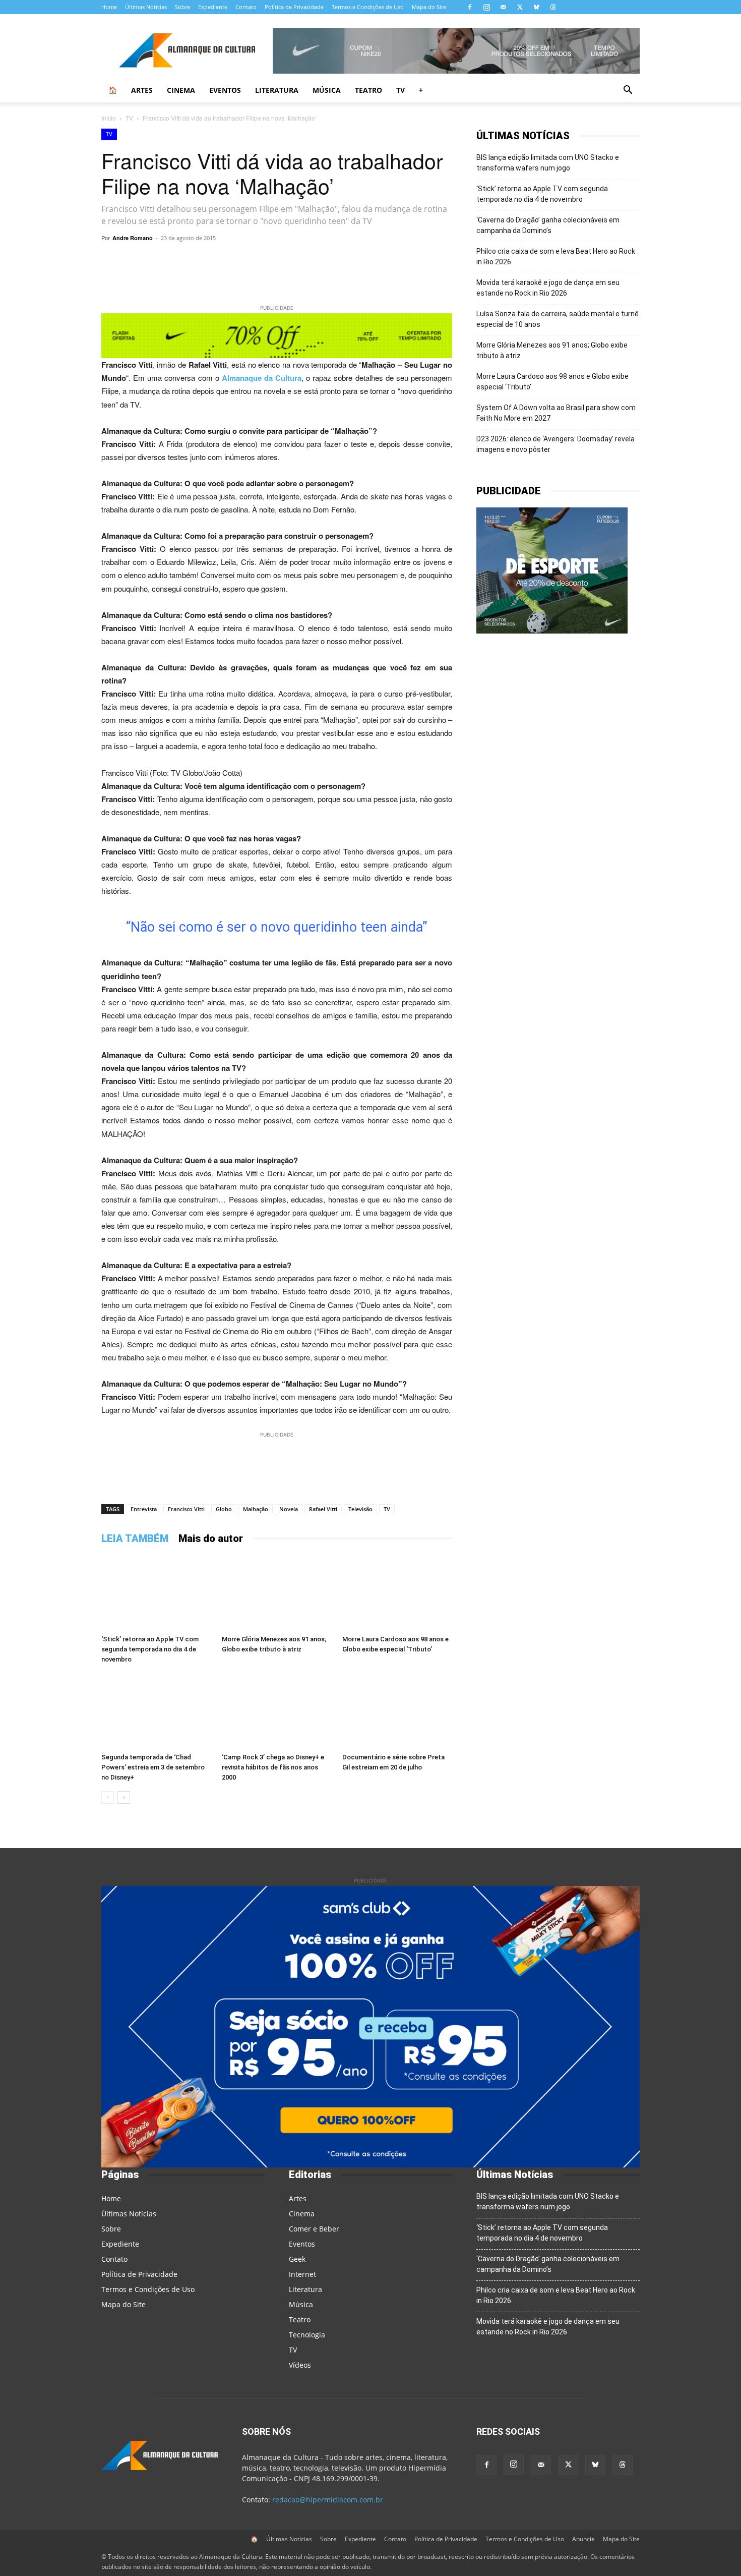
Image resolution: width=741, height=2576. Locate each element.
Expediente (213, 7)
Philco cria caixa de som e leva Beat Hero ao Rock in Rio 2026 (556, 256)
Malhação (256, 1509)
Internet (302, 2274)
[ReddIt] (331, 261)
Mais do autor (211, 1538)
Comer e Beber (314, 2229)
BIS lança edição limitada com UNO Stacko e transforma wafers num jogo (548, 163)
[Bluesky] (536, 7)
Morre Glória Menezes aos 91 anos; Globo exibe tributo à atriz (552, 350)
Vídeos (300, 2365)
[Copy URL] (192, 261)
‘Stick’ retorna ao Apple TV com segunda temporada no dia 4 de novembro (150, 1649)
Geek (297, 2259)
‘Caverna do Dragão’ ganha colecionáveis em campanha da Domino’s (548, 225)
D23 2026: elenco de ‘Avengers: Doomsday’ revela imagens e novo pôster (555, 444)
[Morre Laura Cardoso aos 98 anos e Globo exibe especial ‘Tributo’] (397, 1593)
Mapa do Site (429, 7)
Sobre (182, 7)
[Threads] (553, 7)
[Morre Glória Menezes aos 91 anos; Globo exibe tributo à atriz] (277, 1593)
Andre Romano (133, 238)
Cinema (181, 90)
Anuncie (583, 2539)
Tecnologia (307, 2335)
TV (400, 90)
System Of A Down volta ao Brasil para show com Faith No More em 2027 (556, 413)
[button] (628, 91)
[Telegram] (238, 261)
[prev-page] (108, 1797)
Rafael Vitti (323, 1509)
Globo (224, 1509)
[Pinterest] (308, 261)
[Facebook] (470, 7)
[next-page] (124, 1797)
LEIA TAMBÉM (135, 1538)
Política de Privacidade (294, 7)
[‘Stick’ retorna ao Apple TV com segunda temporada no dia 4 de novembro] (156, 1593)
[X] (520, 7)
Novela (289, 1509)
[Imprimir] (401, 261)
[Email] (378, 261)
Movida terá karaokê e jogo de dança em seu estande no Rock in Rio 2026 (548, 288)
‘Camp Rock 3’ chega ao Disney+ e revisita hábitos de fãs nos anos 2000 (273, 1767)
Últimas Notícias (146, 7)
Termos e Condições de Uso (368, 7)
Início (109, 118)
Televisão (360, 1509)
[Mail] (503, 7)
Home (109, 7)
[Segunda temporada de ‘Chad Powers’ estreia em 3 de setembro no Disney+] (156, 1711)
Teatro (368, 90)
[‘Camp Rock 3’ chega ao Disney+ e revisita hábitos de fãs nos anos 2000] (277, 1711)
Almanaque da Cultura (262, 378)
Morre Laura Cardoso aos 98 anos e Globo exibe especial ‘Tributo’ (552, 382)
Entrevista (144, 1509)
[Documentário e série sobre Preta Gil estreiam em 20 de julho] (397, 1711)
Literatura (277, 90)
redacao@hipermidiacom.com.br (328, 2500)
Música (327, 90)
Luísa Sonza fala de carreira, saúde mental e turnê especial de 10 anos (558, 319)
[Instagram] (486, 7)
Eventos (225, 90)
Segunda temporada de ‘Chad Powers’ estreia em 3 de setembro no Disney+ (153, 1767)
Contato (246, 7)
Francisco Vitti (186, 1509)
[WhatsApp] (215, 261)
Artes (142, 90)
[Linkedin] (354, 261)
